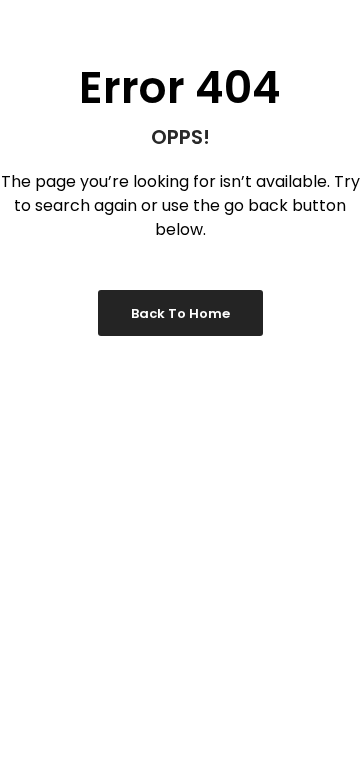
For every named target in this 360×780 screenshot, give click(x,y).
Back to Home (180, 313)
